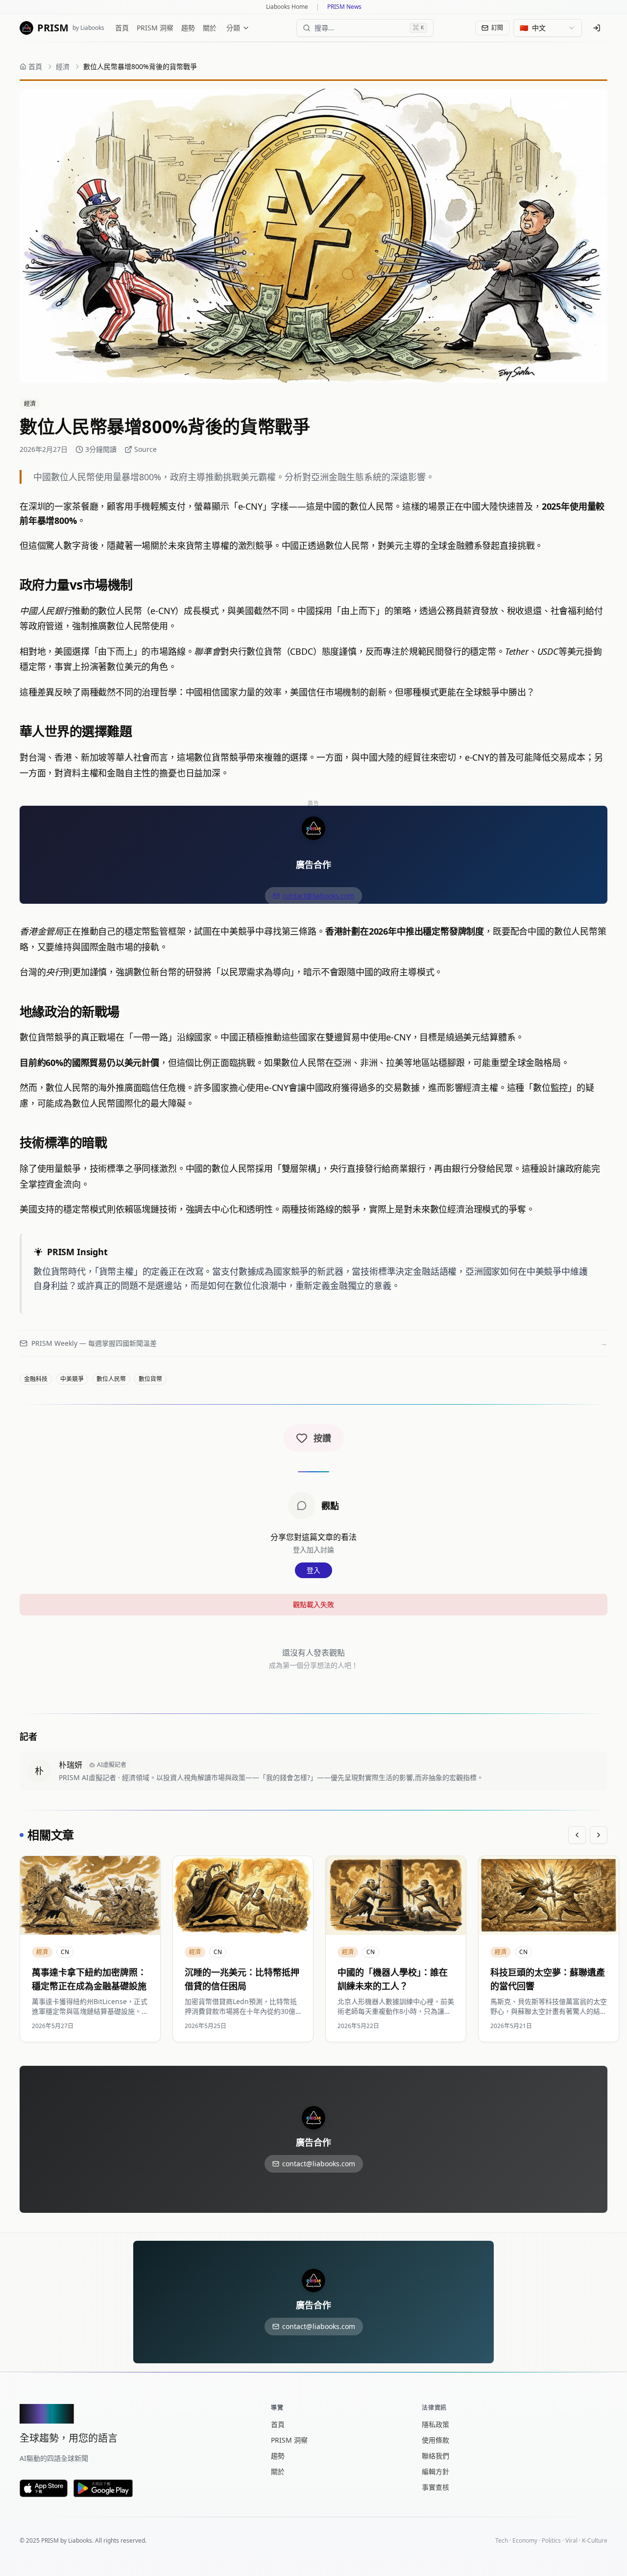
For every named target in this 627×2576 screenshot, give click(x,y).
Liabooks (80, 2540)
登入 (313, 1570)
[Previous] (577, 1835)
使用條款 (435, 2440)
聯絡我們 (435, 2456)
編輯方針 (435, 2471)
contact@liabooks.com (318, 896)
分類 (233, 28)
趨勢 (188, 28)
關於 (210, 28)
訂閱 (497, 28)
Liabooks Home (287, 7)
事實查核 (435, 2487)
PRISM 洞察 (155, 28)
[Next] (599, 1835)
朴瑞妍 (71, 1765)
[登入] (597, 28)
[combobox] (548, 28)
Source (145, 449)
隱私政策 (435, 2424)
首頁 (122, 28)
